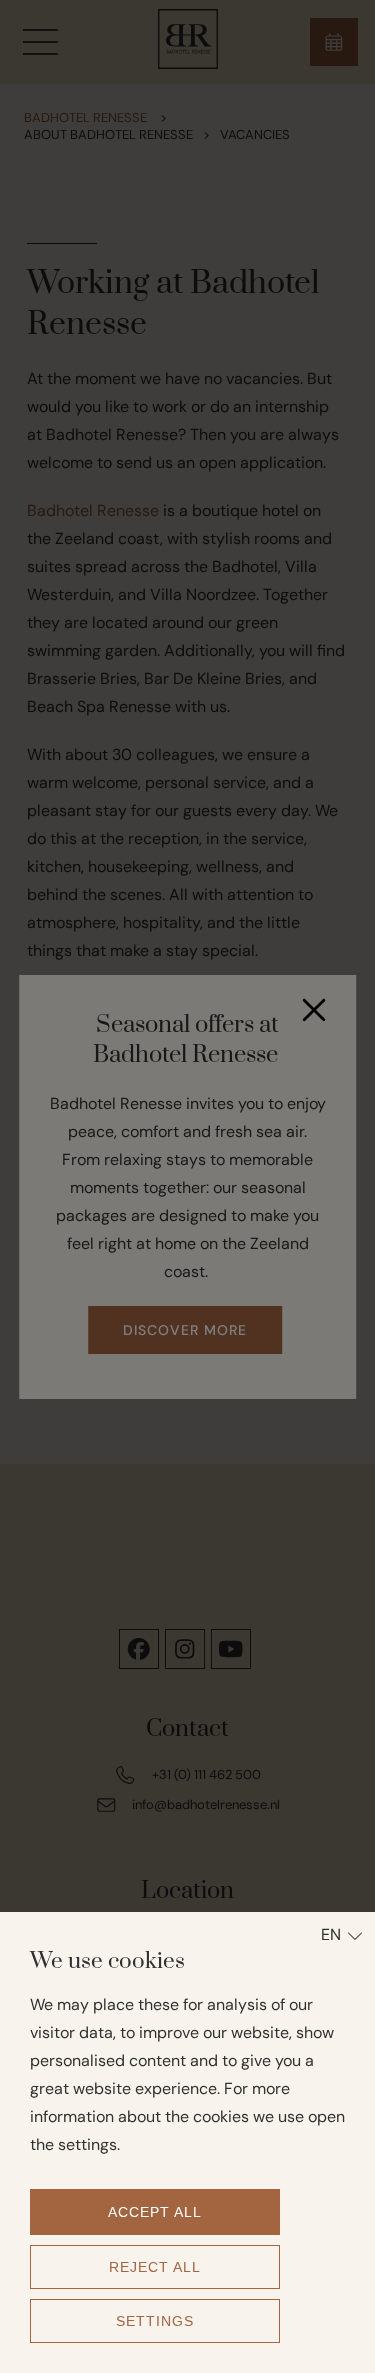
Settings (155, 2321)
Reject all (155, 2267)
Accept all (155, 2212)
